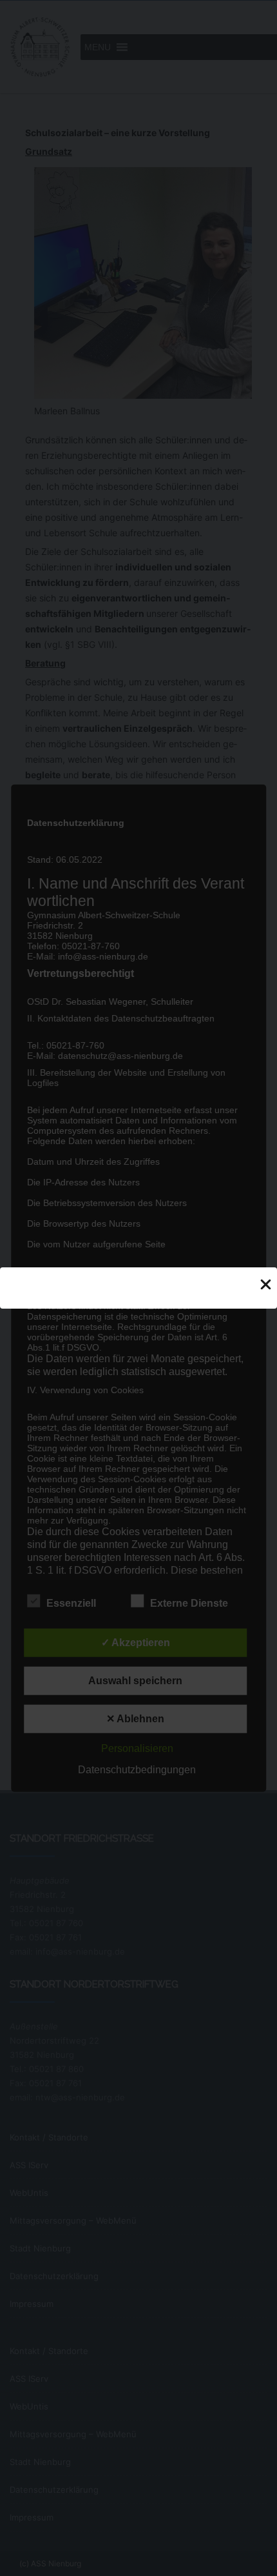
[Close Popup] (266, 1283)
